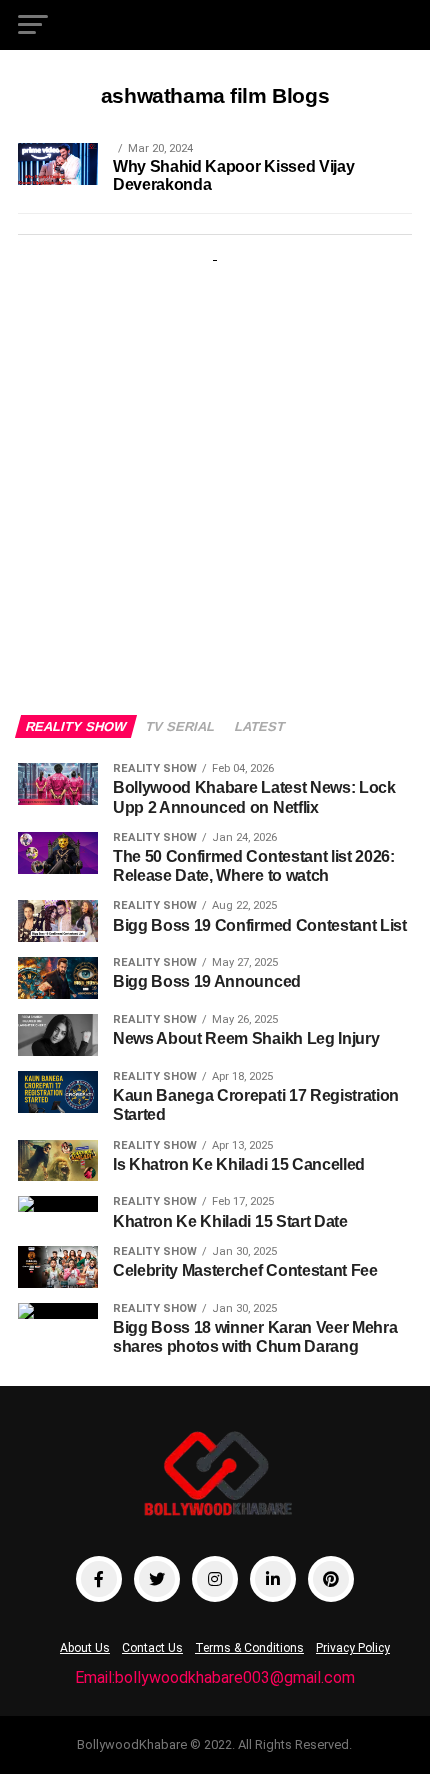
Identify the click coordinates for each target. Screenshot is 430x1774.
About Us (85, 1648)
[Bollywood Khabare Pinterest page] (331, 1579)
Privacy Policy (353, 1648)
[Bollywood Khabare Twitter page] (157, 1579)
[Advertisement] (215, 470)
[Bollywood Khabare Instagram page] (215, 1579)
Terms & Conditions (249, 1648)
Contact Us (152, 1648)
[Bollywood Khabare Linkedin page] (273, 1579)
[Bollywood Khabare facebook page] (99, 1579)
